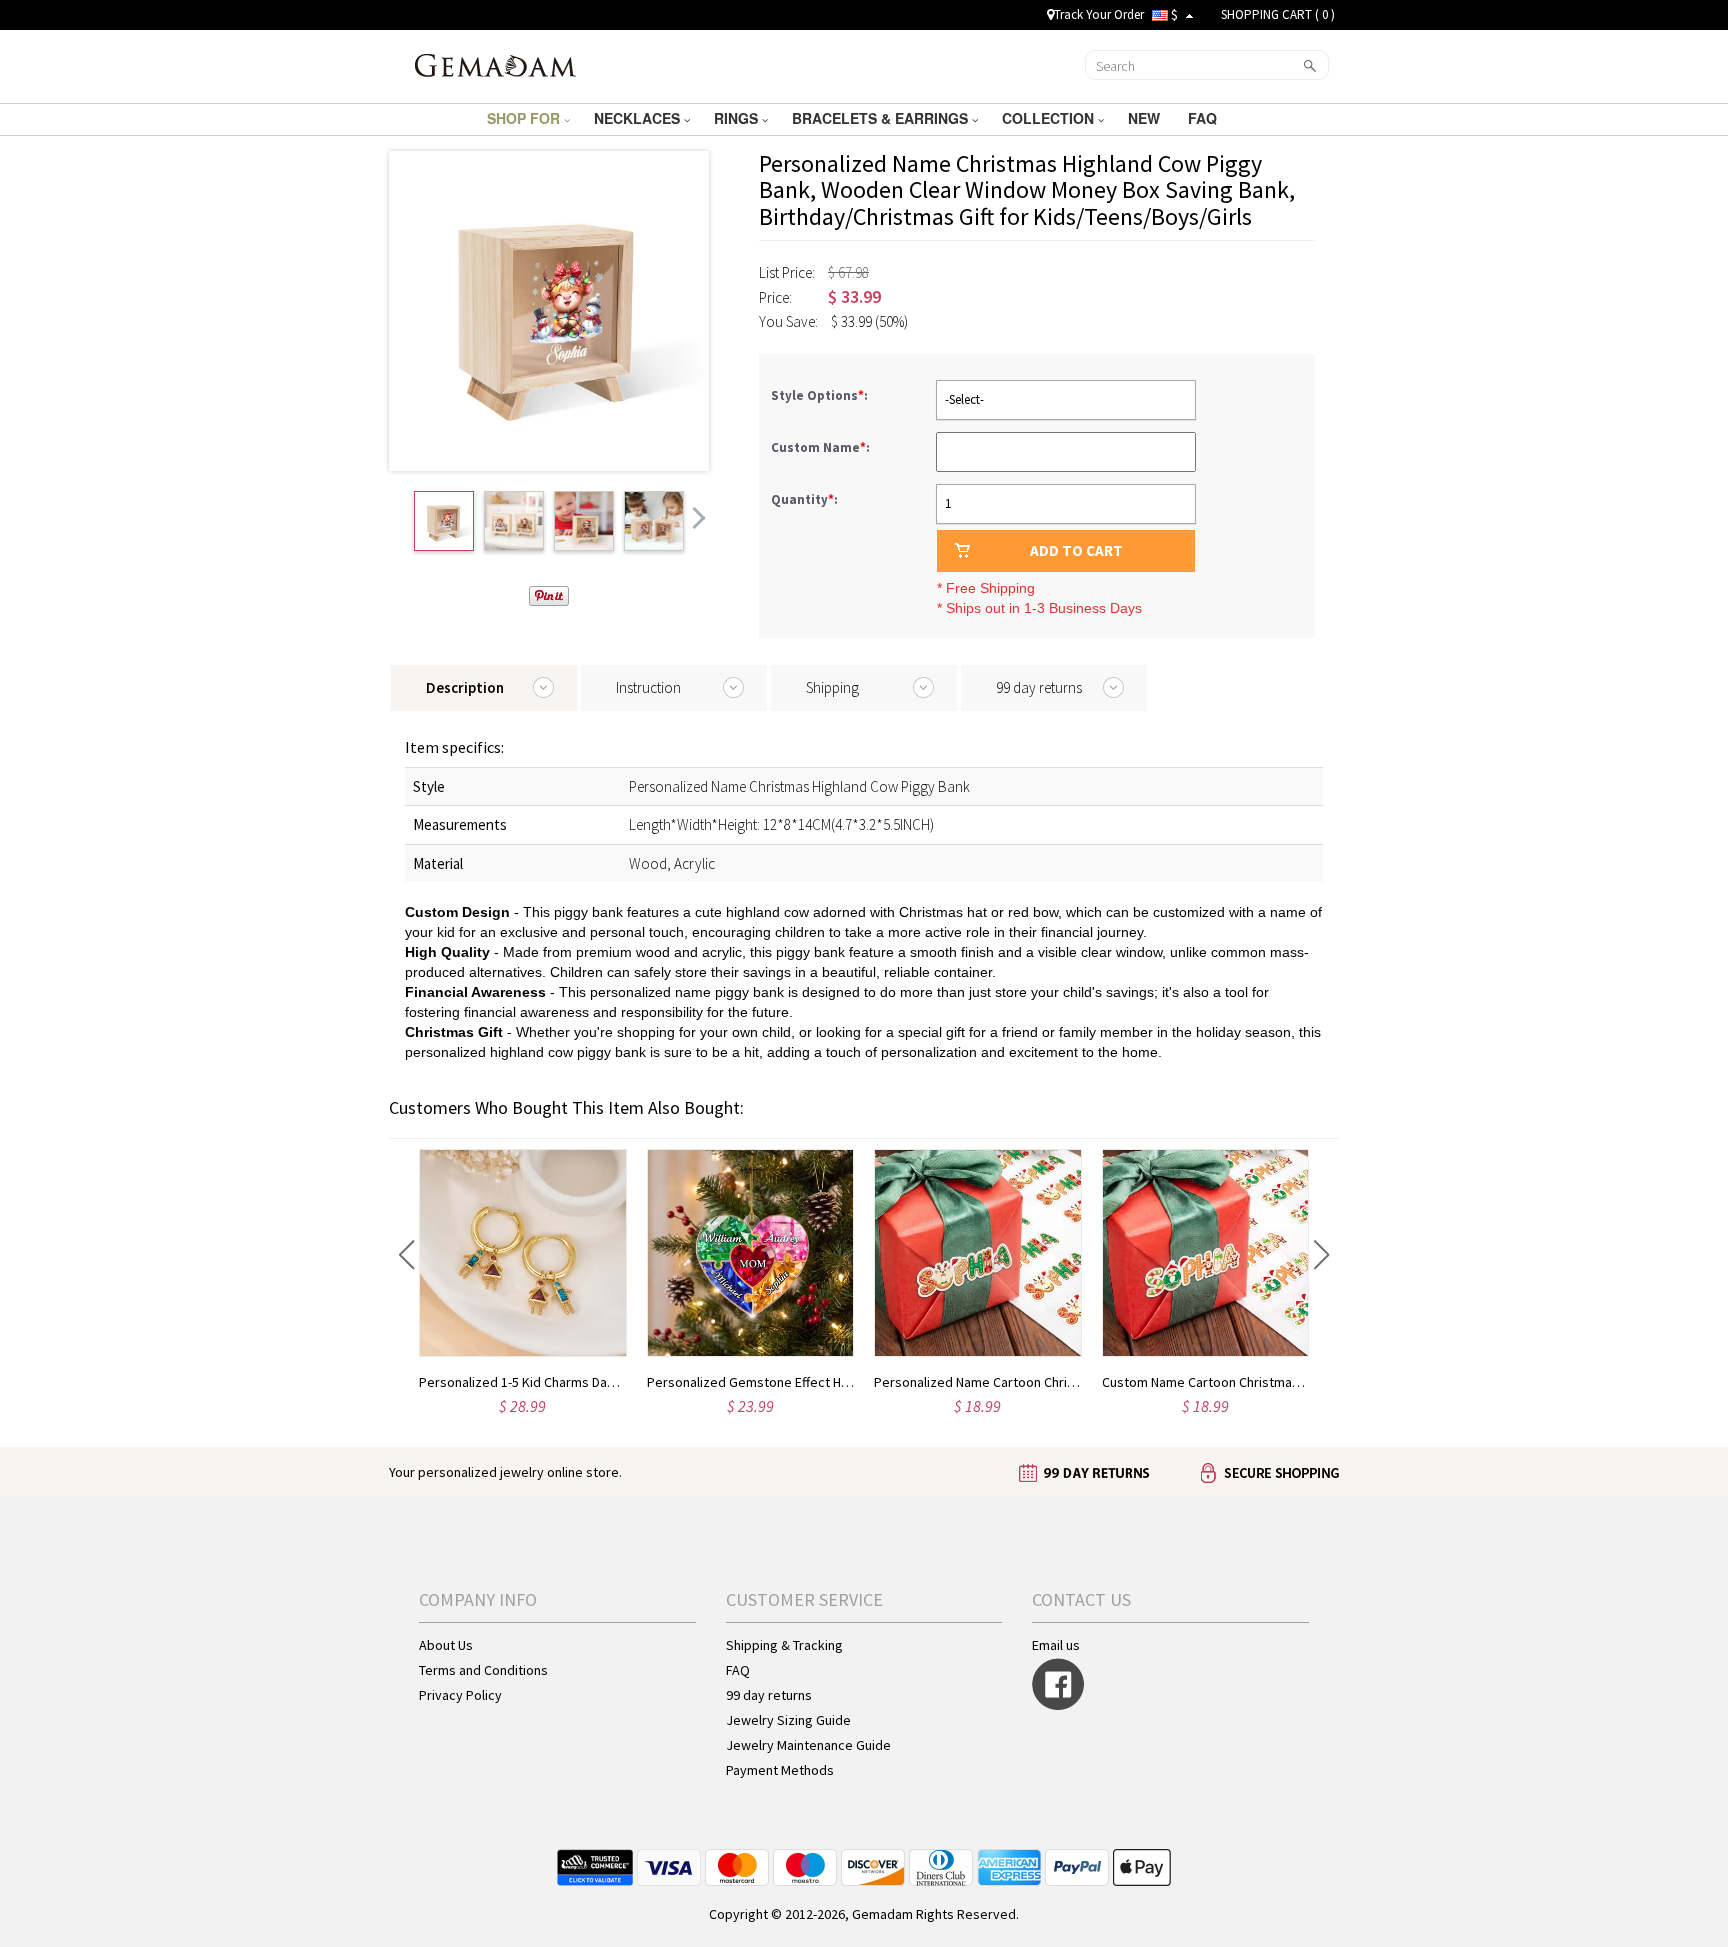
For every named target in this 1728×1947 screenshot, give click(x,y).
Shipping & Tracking (784, 1645)
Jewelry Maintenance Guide (808, 1745)
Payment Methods (780, 1770)
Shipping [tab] (832, 687)
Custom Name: (822, 447)
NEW (1146, 118)
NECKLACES (639, 118)
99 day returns (769, 1695)
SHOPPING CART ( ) (1278, 14)
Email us (1056, 1645)
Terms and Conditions (483, 1670)
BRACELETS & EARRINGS (882, 118)
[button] (406, 1255)
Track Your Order (1099, 14)
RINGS (738, 118)
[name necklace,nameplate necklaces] (495, 64)
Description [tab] (465, 687)
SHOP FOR (525, 118)
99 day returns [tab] (1039, 687)
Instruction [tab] (648, 687)
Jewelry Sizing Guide (788, 1720)
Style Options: (821, 395)
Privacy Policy (460, 1695)
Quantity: (804, 499)
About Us (446, 1645)
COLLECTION (1050, 118)
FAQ (1204, 118)
